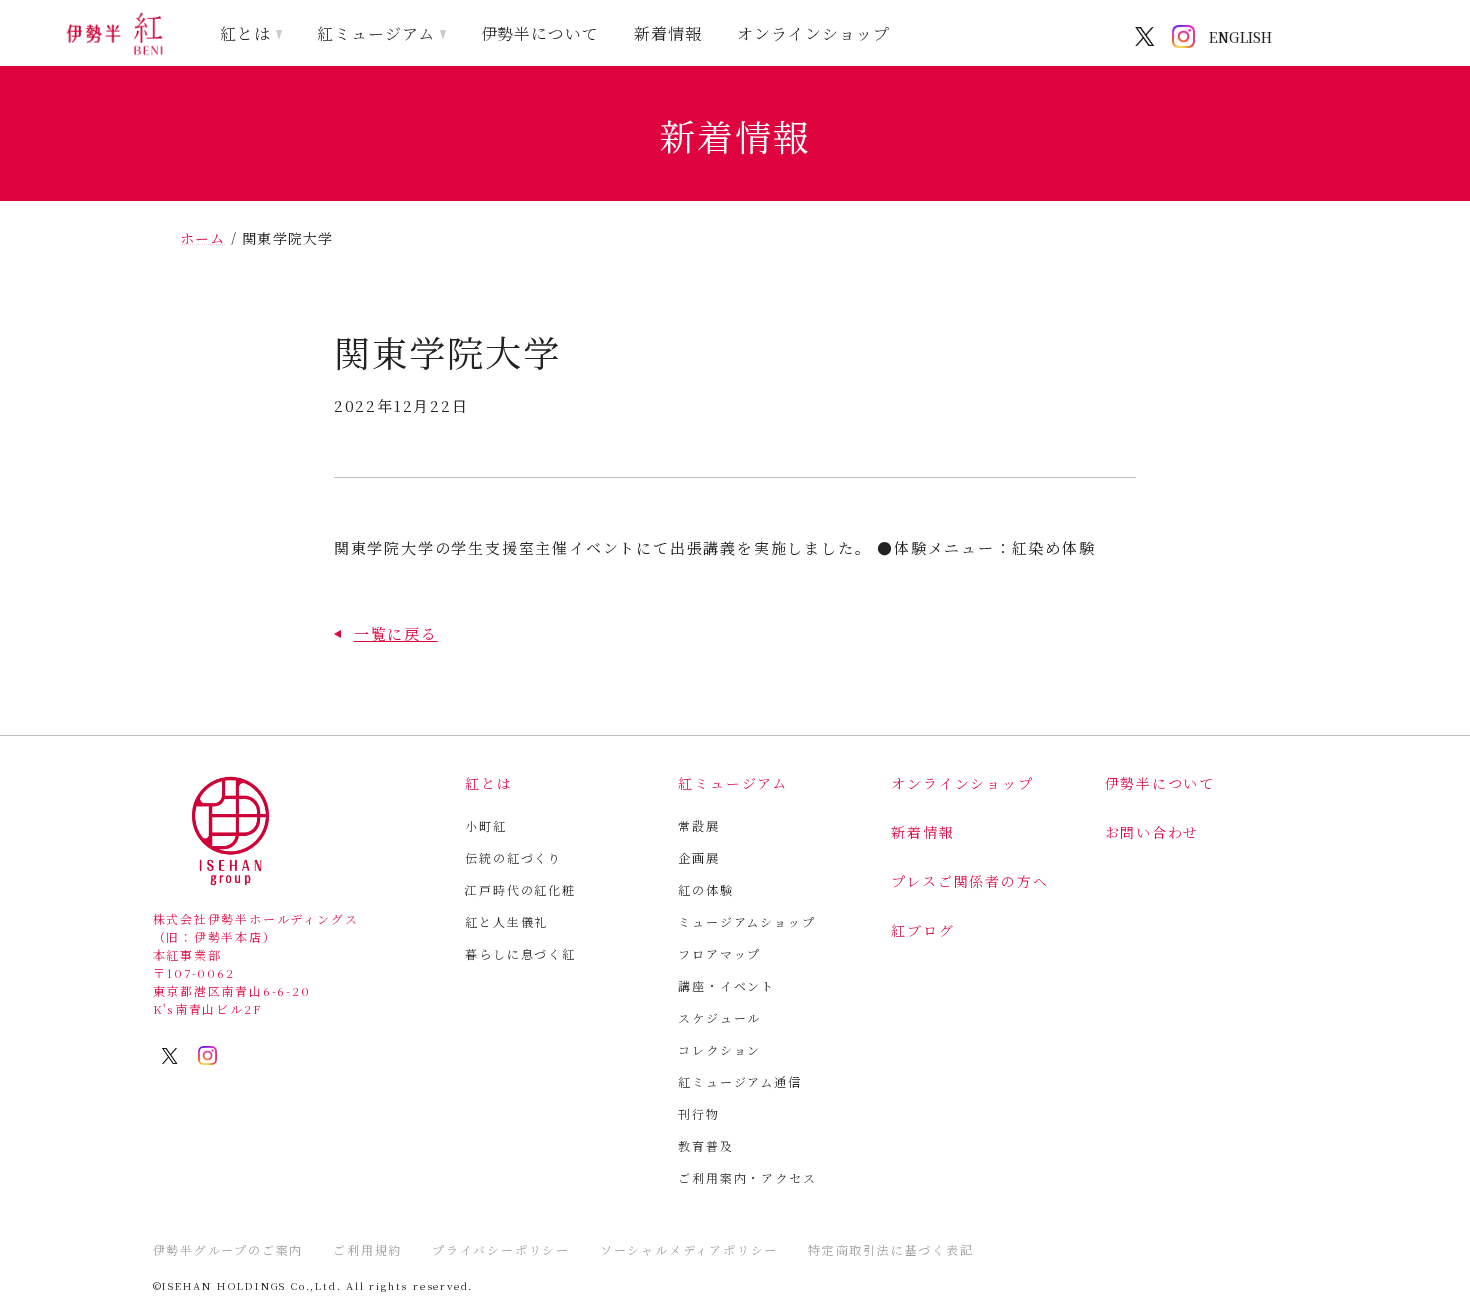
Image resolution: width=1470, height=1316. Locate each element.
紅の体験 (705, 889)
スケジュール (719, 1017)
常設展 (698, 825)
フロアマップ (719, 953)
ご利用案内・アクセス (747, 1177)
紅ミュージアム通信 (739, 1081)
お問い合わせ (1152, 832)
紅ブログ (922, 930)
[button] (386, 633)
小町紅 (485, 825)
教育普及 (705, 1145)
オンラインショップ (813, 33)
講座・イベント (726, 985)
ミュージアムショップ (746, 921)
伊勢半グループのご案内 (228, 1249)
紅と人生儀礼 (506, 921)
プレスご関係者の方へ (969, 881)
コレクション (719, 1049)
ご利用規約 (367, 1249)
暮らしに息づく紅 (520, 953)
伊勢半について (540, 33)
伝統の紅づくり (513, 857)
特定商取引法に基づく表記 (891, 1249)
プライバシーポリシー (501, 1249)
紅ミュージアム (376, 33)
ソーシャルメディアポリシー (689, 1249)
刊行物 (698, 1113)
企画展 (698, 857)
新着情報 (668, 33)
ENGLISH (1240, 37)
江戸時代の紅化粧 (520, 889)
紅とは (245, 33)
